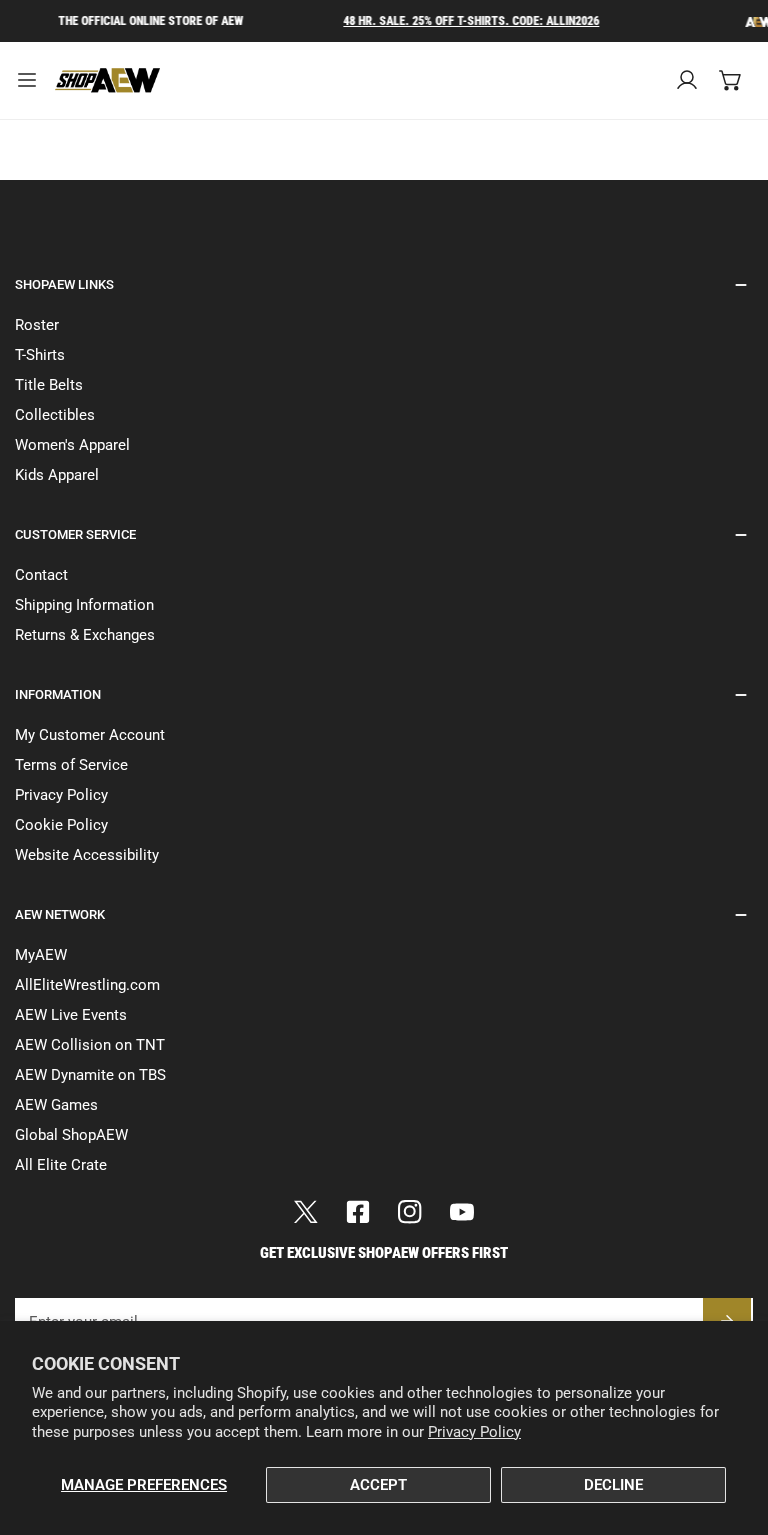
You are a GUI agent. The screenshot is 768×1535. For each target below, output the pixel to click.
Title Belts (49, 385)
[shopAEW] (109, 80)
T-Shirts (40, 355)
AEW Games (56, 1105)
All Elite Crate (61, 1165)
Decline (613, 1485)
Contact (41, 575)
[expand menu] (27, 80)
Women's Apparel (72, 445)
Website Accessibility (87, 855)
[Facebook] (358, 1212)
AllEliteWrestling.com (87, 985)
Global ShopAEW (71, 1135)
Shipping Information (84, 605)
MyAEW (41, 955)
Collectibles (55, 415)
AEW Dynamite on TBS (90, 1075)
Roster (37, 325)
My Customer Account (90, 735)
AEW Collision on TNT (90, 1045)
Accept (378, 1485)
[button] (731, 80)
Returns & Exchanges (85, 635)
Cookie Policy (61, 825)
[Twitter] (306, 1212)
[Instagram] (410, 1212)
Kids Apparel (57, 475)
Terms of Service (71, 765)
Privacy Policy (474, 1432)
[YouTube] (462, 1212)
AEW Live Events (71, 1015)
